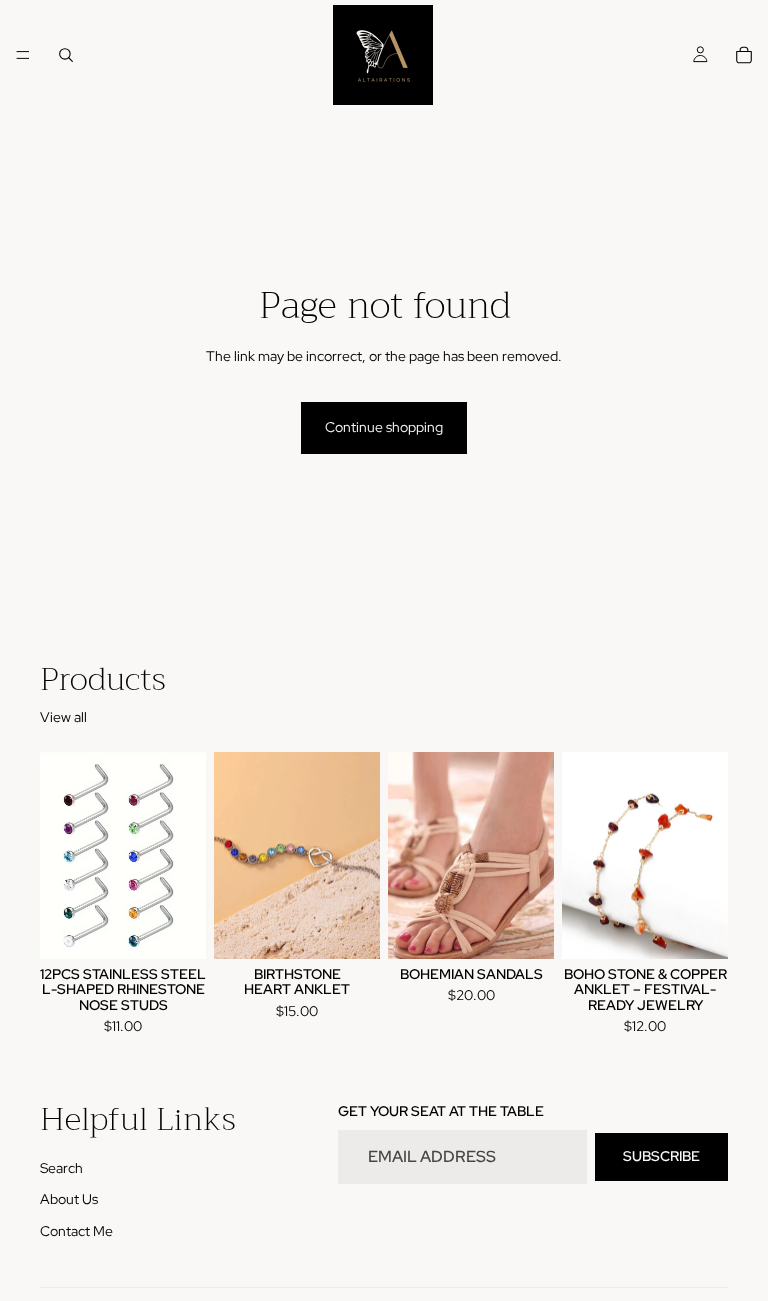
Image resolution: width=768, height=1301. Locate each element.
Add (192, 927)
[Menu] (23, 55)
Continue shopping (384, 427)
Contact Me (76, 1231)
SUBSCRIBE (661, 1157)
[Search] (66, 55)
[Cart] (744, 55)
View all (63, 717)
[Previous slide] (62, 855)
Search (61, 1168)
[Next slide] (184, 855)
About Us (69, 1200)
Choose (366, 927)
